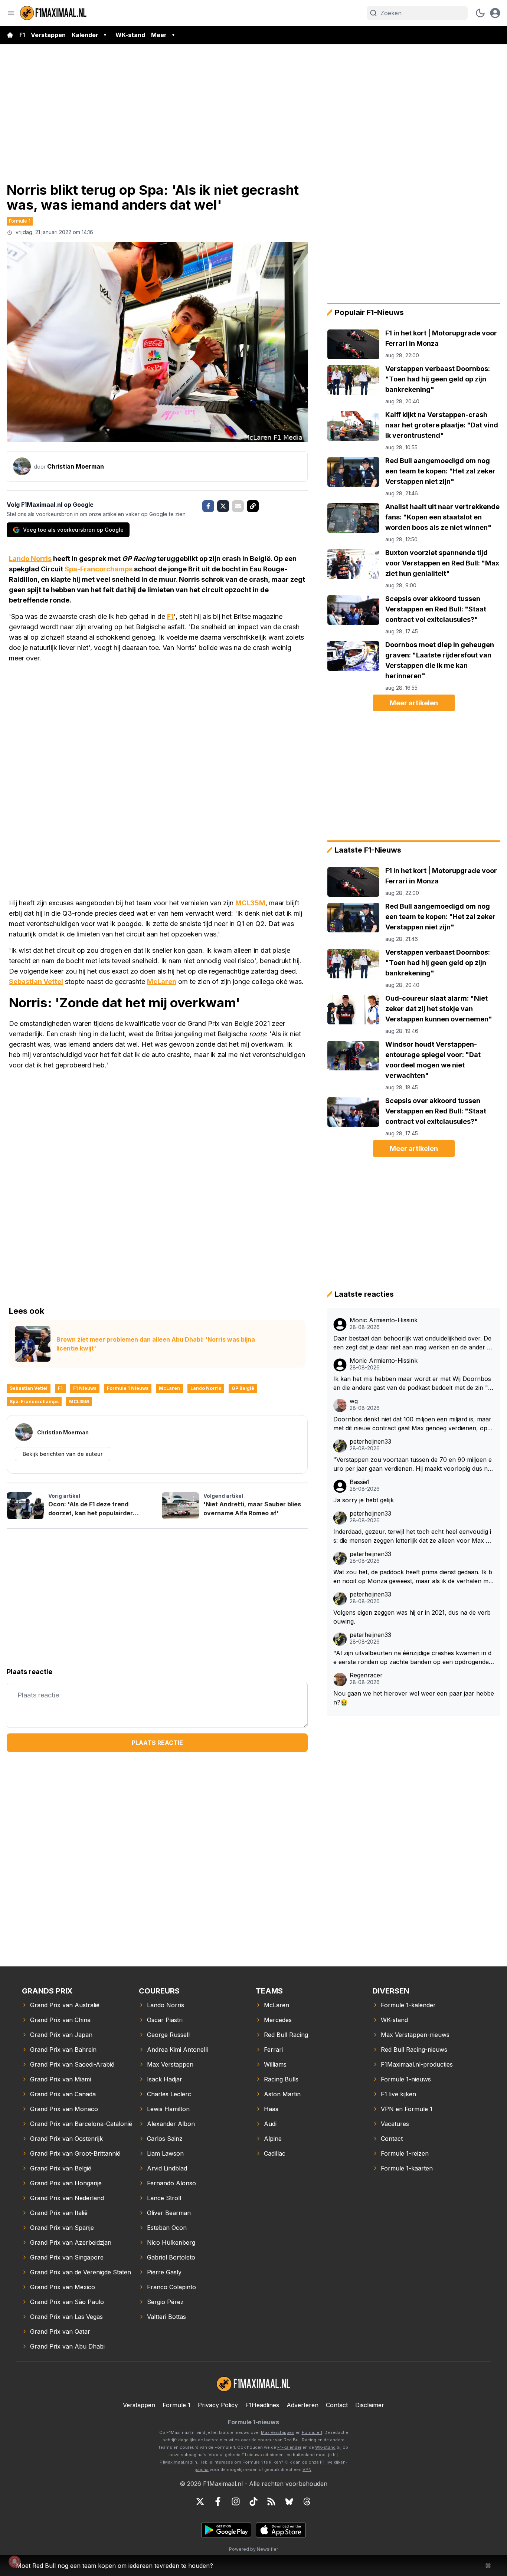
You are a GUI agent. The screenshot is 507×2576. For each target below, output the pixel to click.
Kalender (85, 35)
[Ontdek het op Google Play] (226, 2530)
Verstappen (48, 35)
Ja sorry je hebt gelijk (364, 1500)
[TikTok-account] (253, 2501)
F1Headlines (262, 2405)
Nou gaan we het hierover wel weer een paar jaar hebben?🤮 (414, 1698)
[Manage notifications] (14, 2562)
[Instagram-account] (236, 2501)
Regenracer (366, 1675)
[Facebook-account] (218, 2501)
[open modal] (495, 13)
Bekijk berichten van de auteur (63, 1454)
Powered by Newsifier (253, 2549)
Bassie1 (360, 1482)
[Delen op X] (223, 506)
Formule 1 (20, 221)
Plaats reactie (157, 1743)
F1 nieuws (85, 1388)
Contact (337, 2405)
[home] (10, 35)
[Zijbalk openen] (11, 13)
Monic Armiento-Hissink (384, 1320)
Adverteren (302, 2405)
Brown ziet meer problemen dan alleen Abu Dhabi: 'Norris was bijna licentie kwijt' (156, 1344)
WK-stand (130, 35)
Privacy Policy (218, 2405)
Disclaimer (370, 2405)
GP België (243, 1388)
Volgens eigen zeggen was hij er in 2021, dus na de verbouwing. (412, 1617)
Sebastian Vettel (36, 982)
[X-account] (200, 2501)
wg (354, 1401)
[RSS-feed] (271, 2501)
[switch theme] (480, 13)
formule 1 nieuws (128, 1388)
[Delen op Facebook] (208, 506)
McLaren (162, 982)
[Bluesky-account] (289, 2501)
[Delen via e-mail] (238, 506)
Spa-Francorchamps (99, 569)
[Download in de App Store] (281, 2530)
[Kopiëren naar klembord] (253, 506)
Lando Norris (30, 559)
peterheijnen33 (370, 1442)
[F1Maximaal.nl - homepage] (53, 13)
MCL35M (250, 903)
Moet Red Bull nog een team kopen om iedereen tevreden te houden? (115, 2566)
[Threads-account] (307, 2501)
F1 (22, 35)
